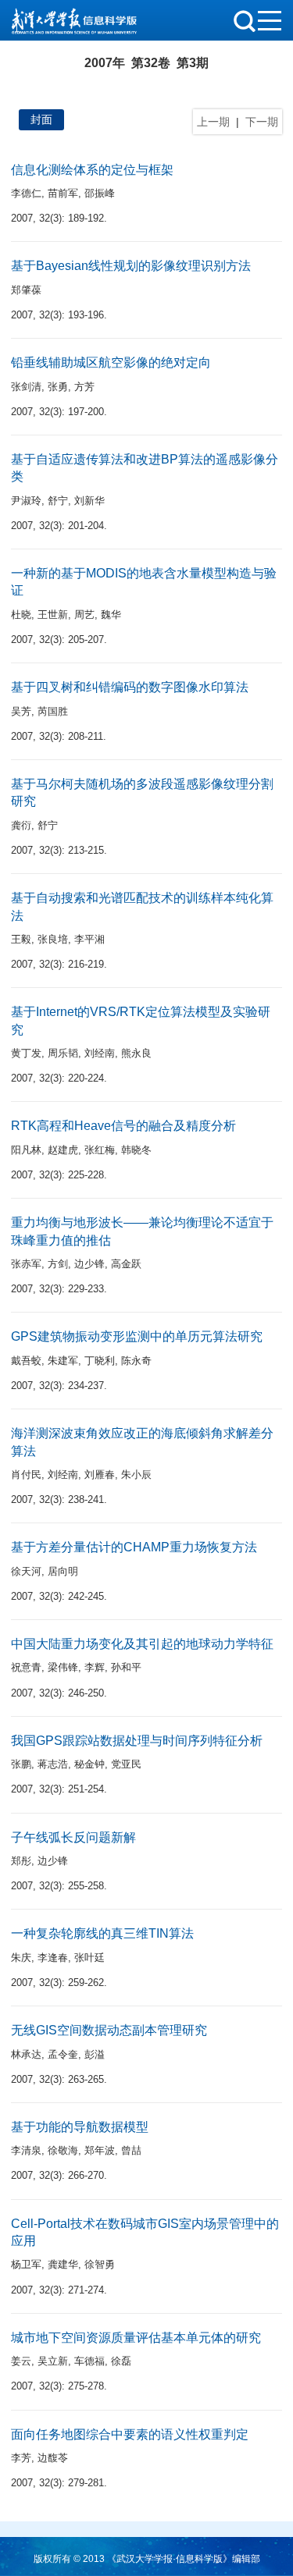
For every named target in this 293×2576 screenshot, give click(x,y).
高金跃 (126, 1264)
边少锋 (89, 1264)
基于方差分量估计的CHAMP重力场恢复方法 (134, 1547)
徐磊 (121, 2361)
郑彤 (21, 1861)
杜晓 (21, 615)
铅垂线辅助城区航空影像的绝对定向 (111, 362)
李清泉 (26, 2150)
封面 (41, 119)
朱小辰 (136, 1475)
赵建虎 (63, 1150)
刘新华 (89, 501)
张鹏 (21, 1764)
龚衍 (21, 825)
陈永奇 (136, 1361)
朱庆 (21, 1958)
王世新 (53, 615)
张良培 (53, 939)
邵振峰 (100, 193)
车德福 (89, 2361)
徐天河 (26, 1571)
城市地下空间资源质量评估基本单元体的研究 (136, 2338)
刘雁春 (100, 1475)
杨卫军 (26, 2264)
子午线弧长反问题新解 (73, 1837)
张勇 (58, 387)
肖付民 (26, 1475)
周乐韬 (63, 1053)
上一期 (213, 122)
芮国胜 (53, 711)
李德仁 (26, 193)
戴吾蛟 (26, 1361)
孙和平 (126, 1667)
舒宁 (58, 501)
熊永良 (136, 1053)
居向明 (63, 1571)
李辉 (95, 1667)
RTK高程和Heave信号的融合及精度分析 (123, 1126)
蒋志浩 (53, 1764)
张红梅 (100, 1150)
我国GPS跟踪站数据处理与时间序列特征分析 (137, 1741)
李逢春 (53, 1958)
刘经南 (100, 1053)
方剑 (58, 1264)
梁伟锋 (63, 1667)
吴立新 (53, 2361)
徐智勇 (100, 2264)
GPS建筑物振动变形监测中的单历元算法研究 (137, 1336)
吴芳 (21, 711)
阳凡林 (26, 1150)
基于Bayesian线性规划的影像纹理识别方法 (131, 266)
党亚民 (126, 1764)
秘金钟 (89, 1764)
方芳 (84, 387)
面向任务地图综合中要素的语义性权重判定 (130, 2434)
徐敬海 (63, 2150)
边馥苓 (53, 2458)
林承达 (26, 2054)
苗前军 (63, 193)
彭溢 (95, 2054)
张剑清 (26, 387)
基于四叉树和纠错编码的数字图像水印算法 (130, 687)
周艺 (84, 615)
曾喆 (131, 2150)
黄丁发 (26, 1053)
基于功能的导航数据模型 (80, 2127)
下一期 (262, 122)
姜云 (21, 2361)
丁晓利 (100, 1361)
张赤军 (26, 1264)
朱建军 (63, 1361)
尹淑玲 (26, 501)
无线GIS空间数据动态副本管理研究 (109, 2030)
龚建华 (63, 2264)
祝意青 (26, 1667)
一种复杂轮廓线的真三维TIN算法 (102, 1933)
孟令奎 (63, 2054)
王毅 (21, 939)
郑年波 (100, 2150)
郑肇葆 (26, 290)
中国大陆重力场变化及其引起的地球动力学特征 (142, 1644)
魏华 (111, 615)
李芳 (21, 2458)
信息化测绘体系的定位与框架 (92, 170)
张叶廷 (89, 1958)
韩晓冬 (136, 1150)
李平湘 (89, 939)
